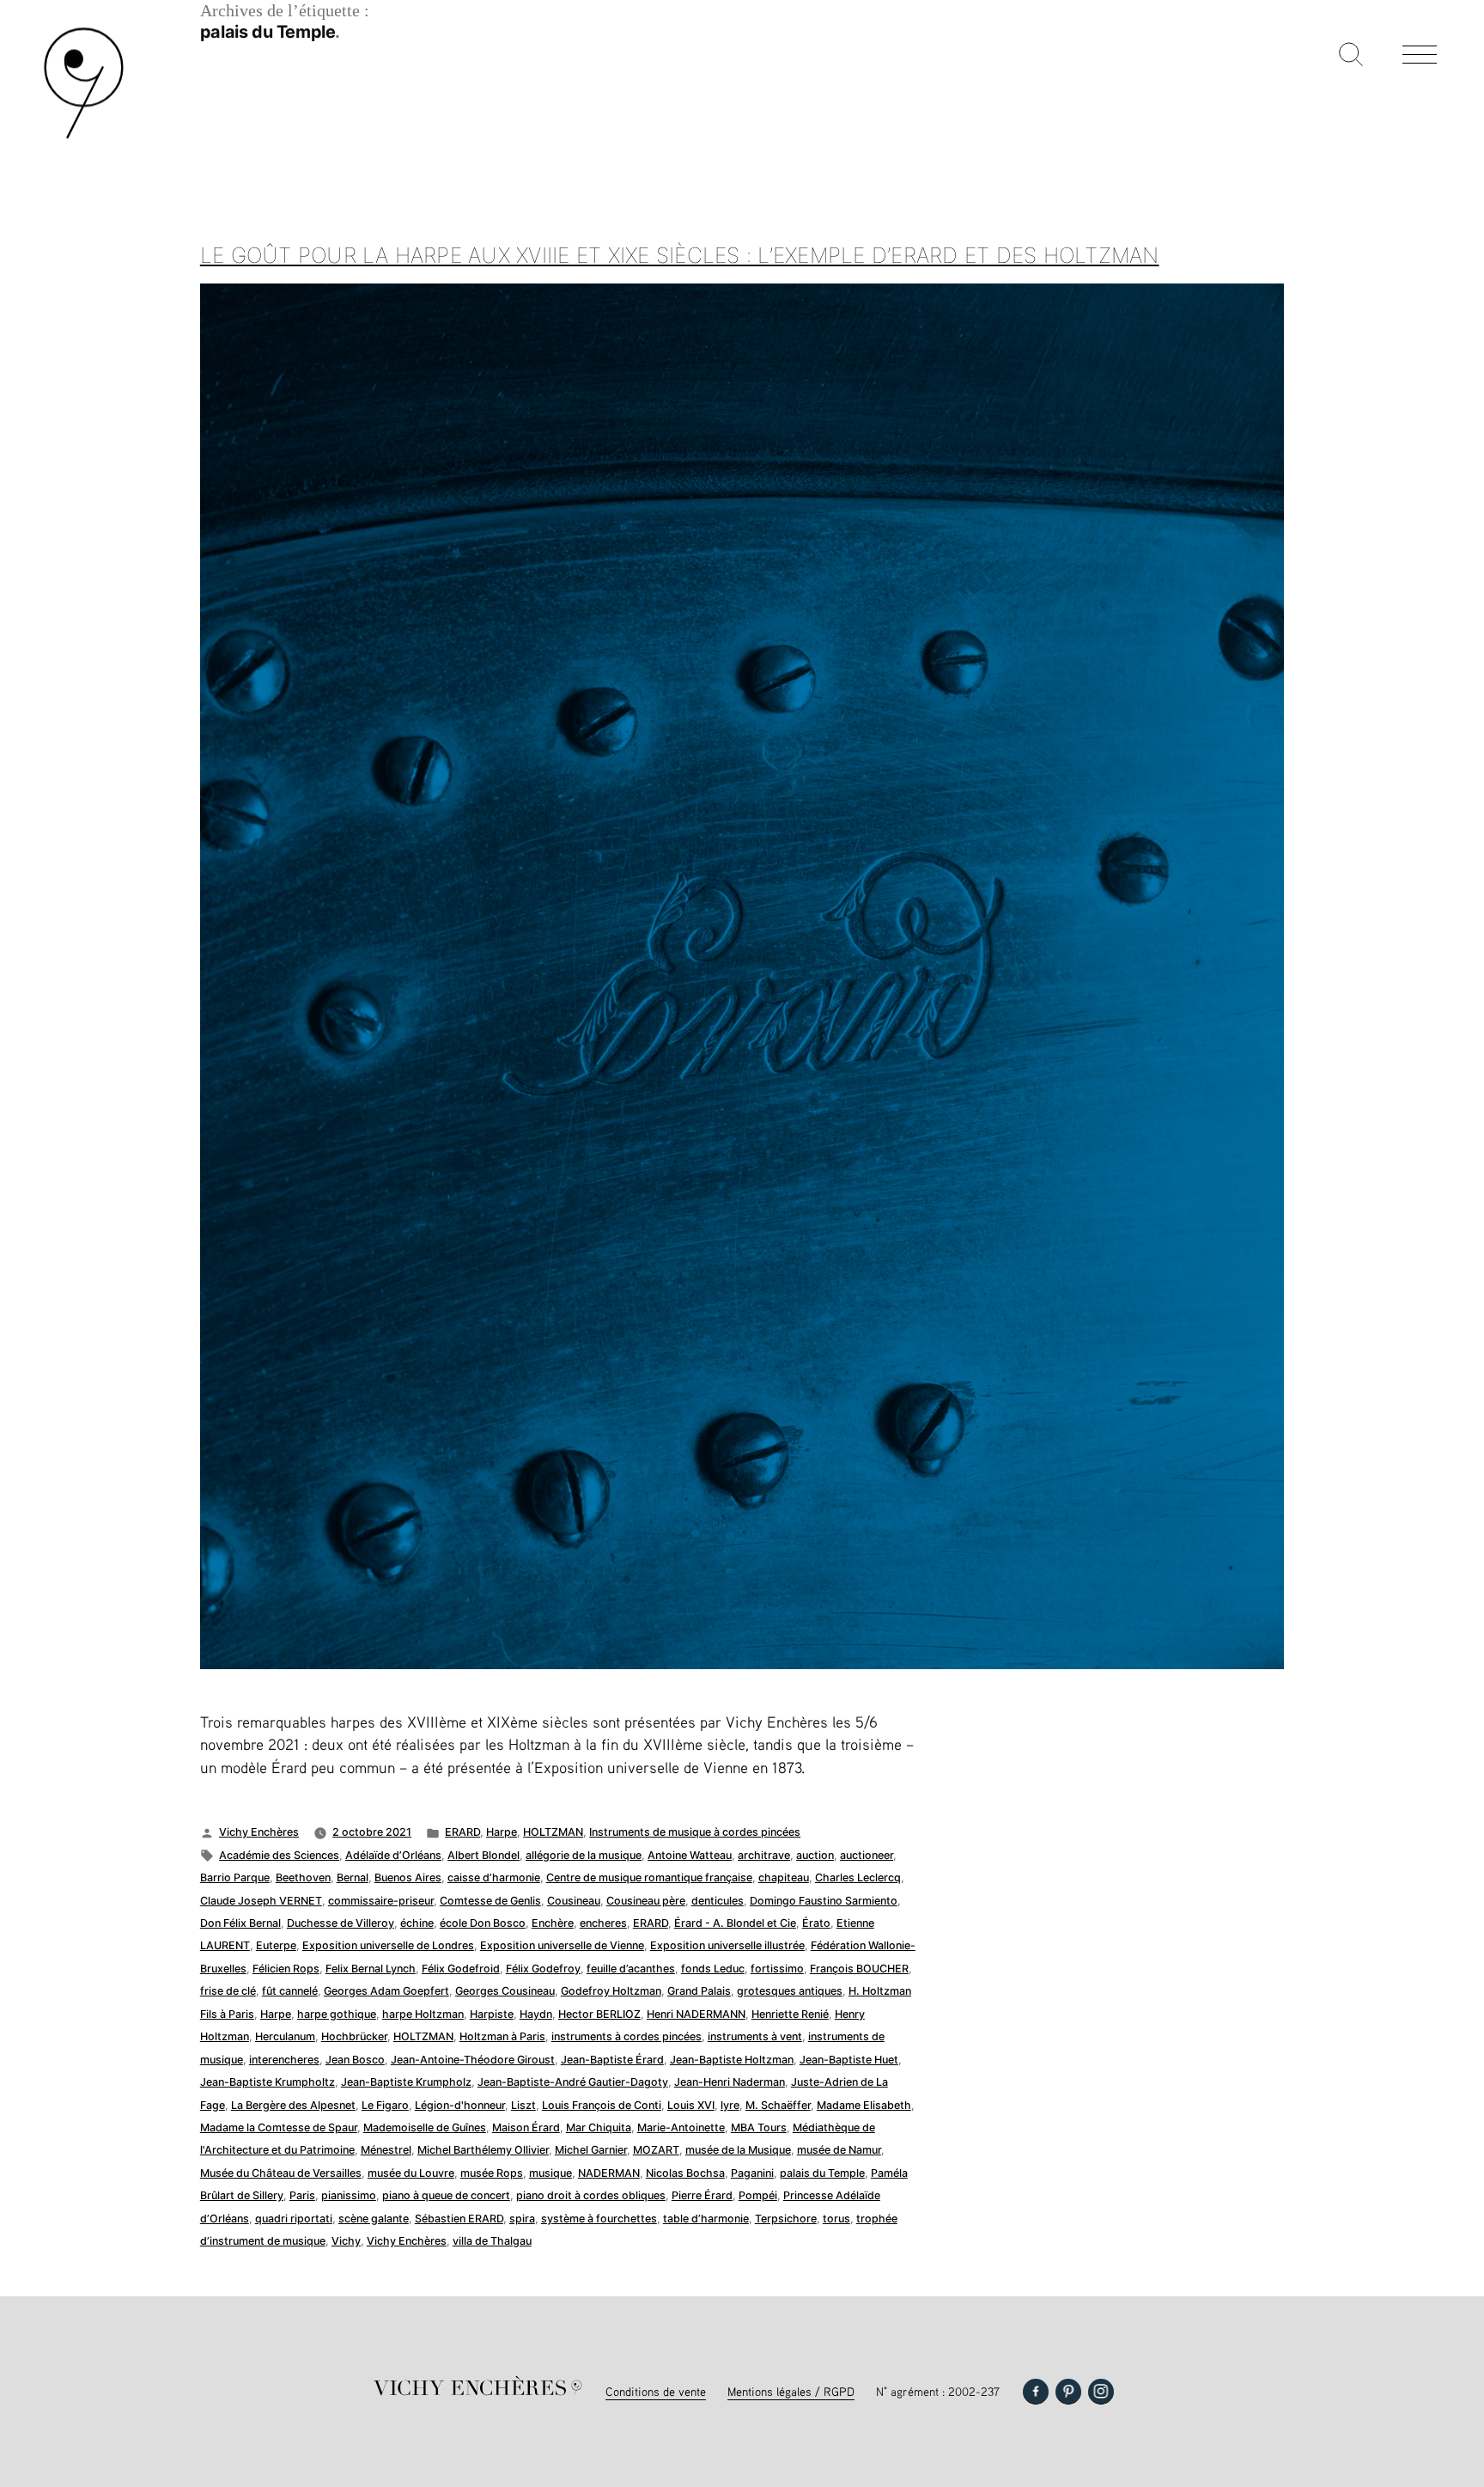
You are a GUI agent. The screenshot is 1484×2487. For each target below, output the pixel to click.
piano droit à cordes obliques (591, 2195)
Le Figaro (385, 2105)
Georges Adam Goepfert (386, 1991)
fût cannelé (290, 1991)
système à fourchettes (599, 2219)
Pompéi (758, 2195)
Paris (302, 2195)
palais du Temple (822, 2173)
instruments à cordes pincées (626, 2036)
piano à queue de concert (446, 2195)
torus (836, 2219)
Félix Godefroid (461, 1969)
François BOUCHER (859, 1969)
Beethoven (303, 1877)
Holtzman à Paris (502, 2036)
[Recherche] (1351, 56)
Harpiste (492, 2014)
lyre (730, 2105)
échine (417, 1923)
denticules (718, 1901)
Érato (816, 1923)
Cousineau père (646, 1901)
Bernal (353, 1877)
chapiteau (784, 1877)
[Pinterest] (1068, 2392)
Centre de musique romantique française (649, 1877)
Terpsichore (786, 2219)
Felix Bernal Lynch (371, 1969)
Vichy (346, 2241)
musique (550, 2173)
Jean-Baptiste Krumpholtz (268, 2082)
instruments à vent (755, 2036)
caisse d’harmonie (494, 1877)
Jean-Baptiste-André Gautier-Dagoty (573, 2082)
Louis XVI (691, 2105)
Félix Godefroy (543, 1969)
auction (815, 1855)
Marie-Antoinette (681, 2127)
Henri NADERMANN (696, 2014)
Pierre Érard (702, 2195)
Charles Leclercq (858, 1877)
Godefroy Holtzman (611, 1991)
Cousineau (574, 1901)
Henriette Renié (790, 2014)
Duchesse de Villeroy (341, 1923)
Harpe (502, 1832)
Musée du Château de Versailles (281, 2173)
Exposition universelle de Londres (388, 1945)
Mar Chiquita (599, 2127)
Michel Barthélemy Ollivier (483, 2150)
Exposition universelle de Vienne (562, 1945)
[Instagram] (1101, 2392)
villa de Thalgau (492, 2241)
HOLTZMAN (553, 1832)
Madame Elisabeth (864, 2105)
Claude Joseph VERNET (261, 1901)
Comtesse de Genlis (490, 1901)
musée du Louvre (411, 2173)
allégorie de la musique (584, 1855)
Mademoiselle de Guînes (425, 2127)
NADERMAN (609, 2173)
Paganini (752, 2173)
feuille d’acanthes (631, 1969)
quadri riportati (294, 2219)
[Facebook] (1036, 2392)
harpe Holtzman (423, 2014)
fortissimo (777, 1969)
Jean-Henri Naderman (730, 2082)
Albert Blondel (484, 1855)
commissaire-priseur (381, 1901)
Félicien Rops (286, 1969)
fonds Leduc (713, 1969)
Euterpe (276, 1945)
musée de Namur (839, 2150)
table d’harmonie (706, 2219)
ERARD (462, 1832)
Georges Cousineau (505, 1991)
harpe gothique (337, 2014)
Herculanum (285, 2036)
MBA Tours (759, 2127)
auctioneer (867, 1855)
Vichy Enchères (259, 1832)
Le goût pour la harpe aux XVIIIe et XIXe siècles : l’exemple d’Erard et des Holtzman (680, 255)
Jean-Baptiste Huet (849, 2060)
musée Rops (492, 2173)
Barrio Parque (235, 1877)
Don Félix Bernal (240, 1923)
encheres (603, 1923)
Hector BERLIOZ (599, 2014)
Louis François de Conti (602, 2105)
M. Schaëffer (778, 2105)
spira (522, 2219)
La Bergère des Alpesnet (293, 2105)
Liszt (523, 2105)
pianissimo (349, 2195)
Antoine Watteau (690, 1855)
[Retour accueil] (84, 137)
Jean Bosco (355, 2060)
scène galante (374, 2219)
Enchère (553, 1923)
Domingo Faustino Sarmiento (824, 1901)
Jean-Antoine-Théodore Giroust (473, 2060)
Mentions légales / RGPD (791, 2391)
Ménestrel (386, 2150)
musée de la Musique (738, 2150)
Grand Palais (699, 1991)
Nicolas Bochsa (685, 2173)
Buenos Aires (408, 1877)
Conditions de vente (656, 2391)
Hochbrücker (354, 2036)
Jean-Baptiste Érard (612, 2060)
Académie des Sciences (279, 1855)
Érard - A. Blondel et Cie (735, 1923)
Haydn (536, 2014)
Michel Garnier (591, 2150)
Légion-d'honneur (460, 2105)
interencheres (284, 2060)
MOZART (656, 2150)
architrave (764, 1855)
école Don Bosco (483, 1923)
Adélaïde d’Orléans (393, 1855)
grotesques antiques (790, 1991)
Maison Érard (526, 2127)
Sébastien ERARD (459, 2219)
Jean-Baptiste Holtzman (732, 2060)
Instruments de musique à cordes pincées (695, 1832)
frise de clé (228, 1991)
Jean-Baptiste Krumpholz (406, 2082)
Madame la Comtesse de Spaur (279, 2127)
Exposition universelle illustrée (727, 1945)
